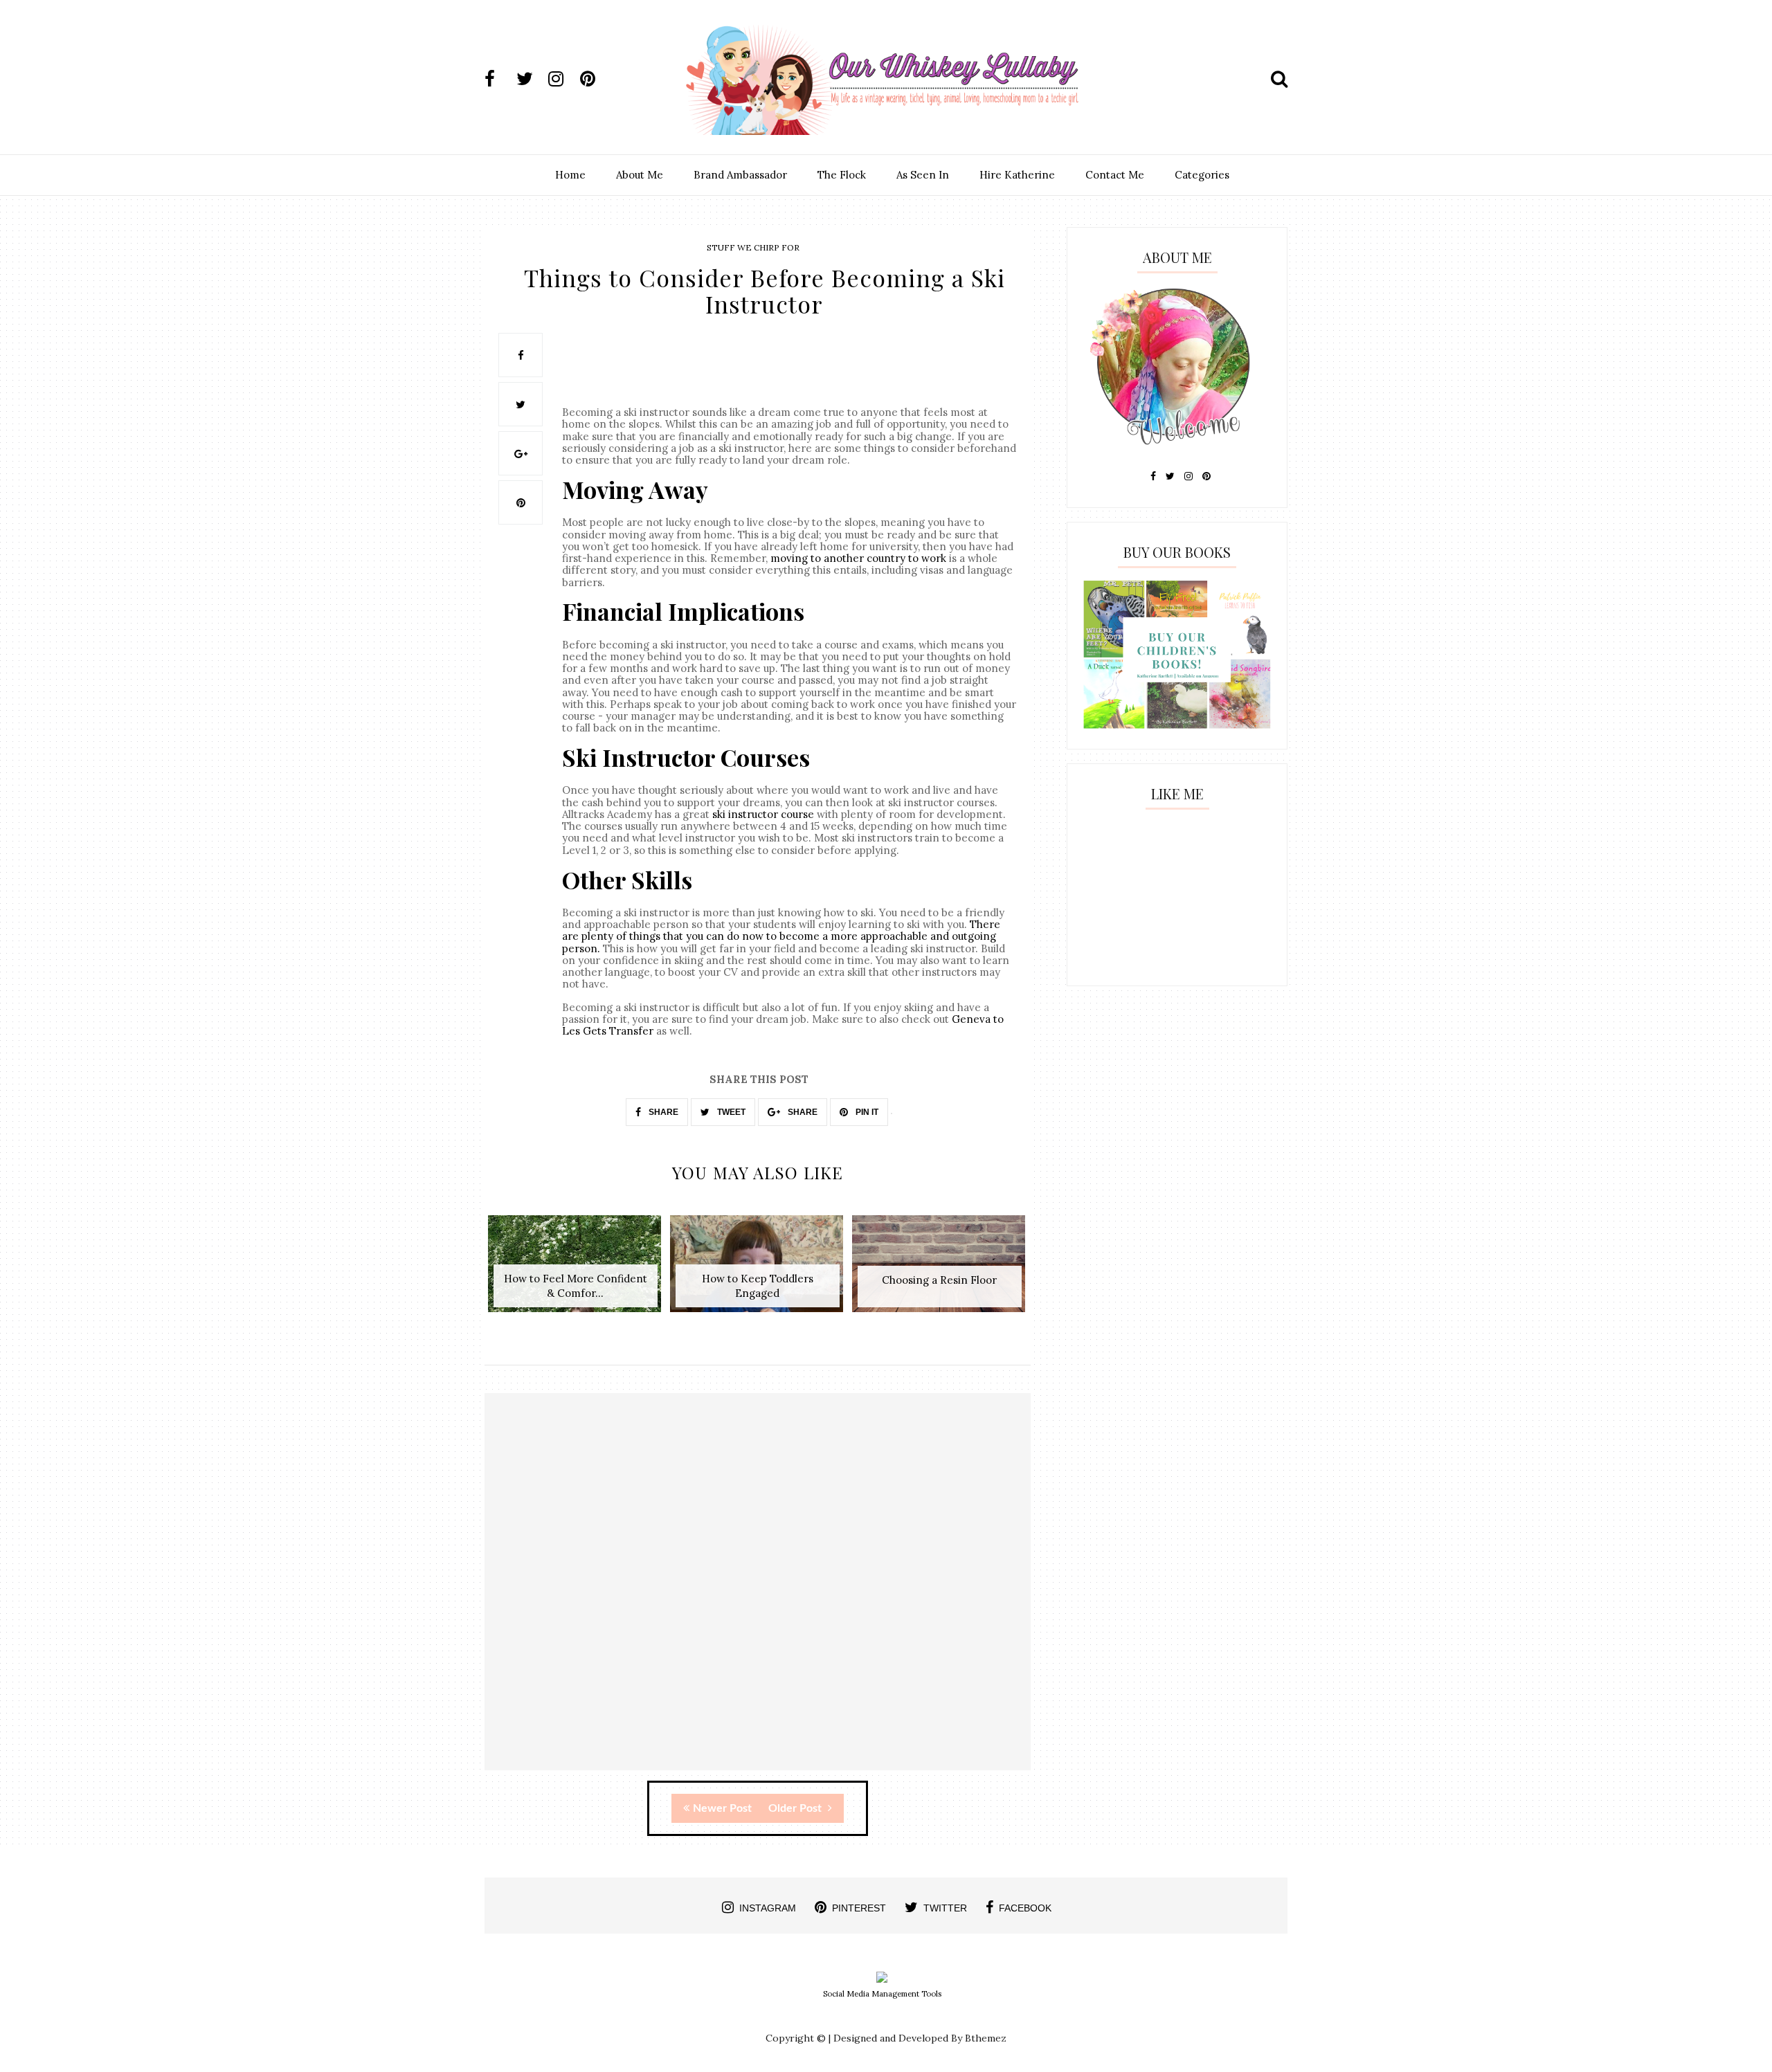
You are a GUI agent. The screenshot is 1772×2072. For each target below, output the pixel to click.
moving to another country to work (858, 558)
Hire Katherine (1017, 175)
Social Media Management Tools (882, 1994)
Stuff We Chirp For (753, 247)
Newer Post (722, 1808)
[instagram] (563, 79)
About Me (640, 175)
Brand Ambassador (740, 175)
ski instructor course (763, 814)
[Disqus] (758, 1594)
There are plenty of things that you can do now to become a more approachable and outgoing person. (781, 936)
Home (570, 175)
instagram (768, 1908)
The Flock (842, 175)
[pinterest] (595, 79)
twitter (945, 1908)
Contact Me (1115, 175)
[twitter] (531, 79)
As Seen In (923, 175)
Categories (1202, 175)
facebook (1025, 1908)
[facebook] (499, 79)
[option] (576, 1271)
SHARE (662, 1112)
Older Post (796, 1808)
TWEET (730, 1112)
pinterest (859, 1908)
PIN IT (866, 1112)
